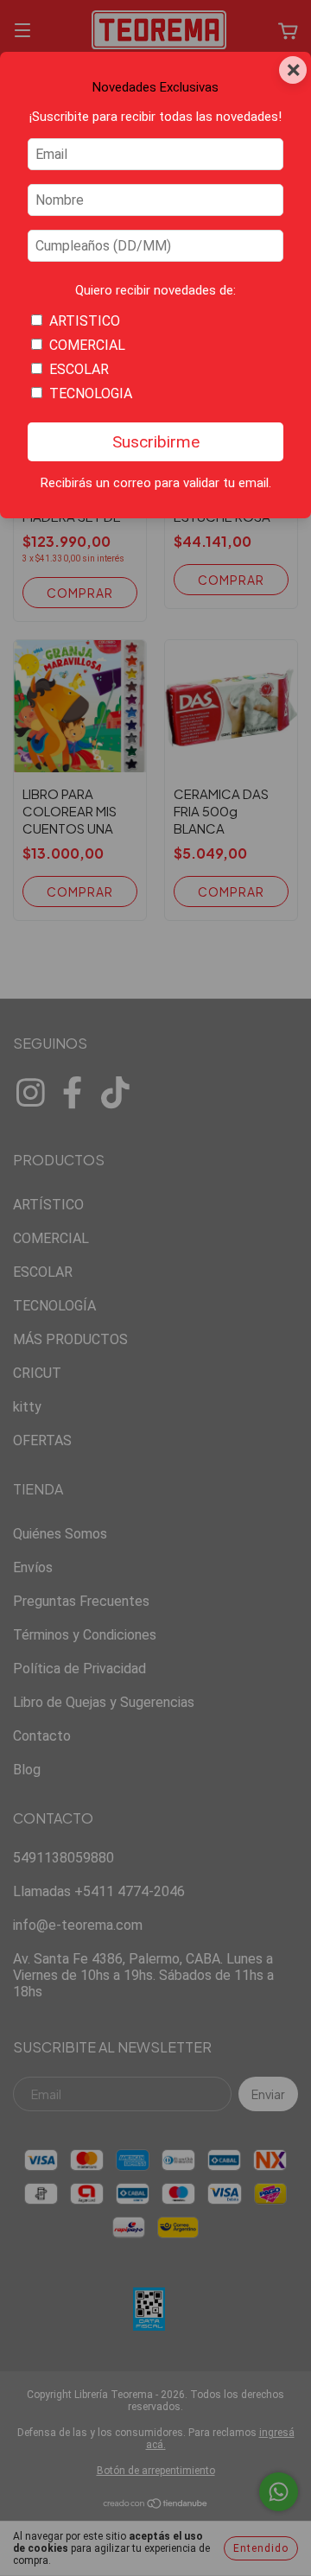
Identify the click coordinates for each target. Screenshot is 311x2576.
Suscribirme (156, 442)
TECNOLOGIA (91, 393)
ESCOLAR (79, 369)
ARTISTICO (85, 321)
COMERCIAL (87, 345)
